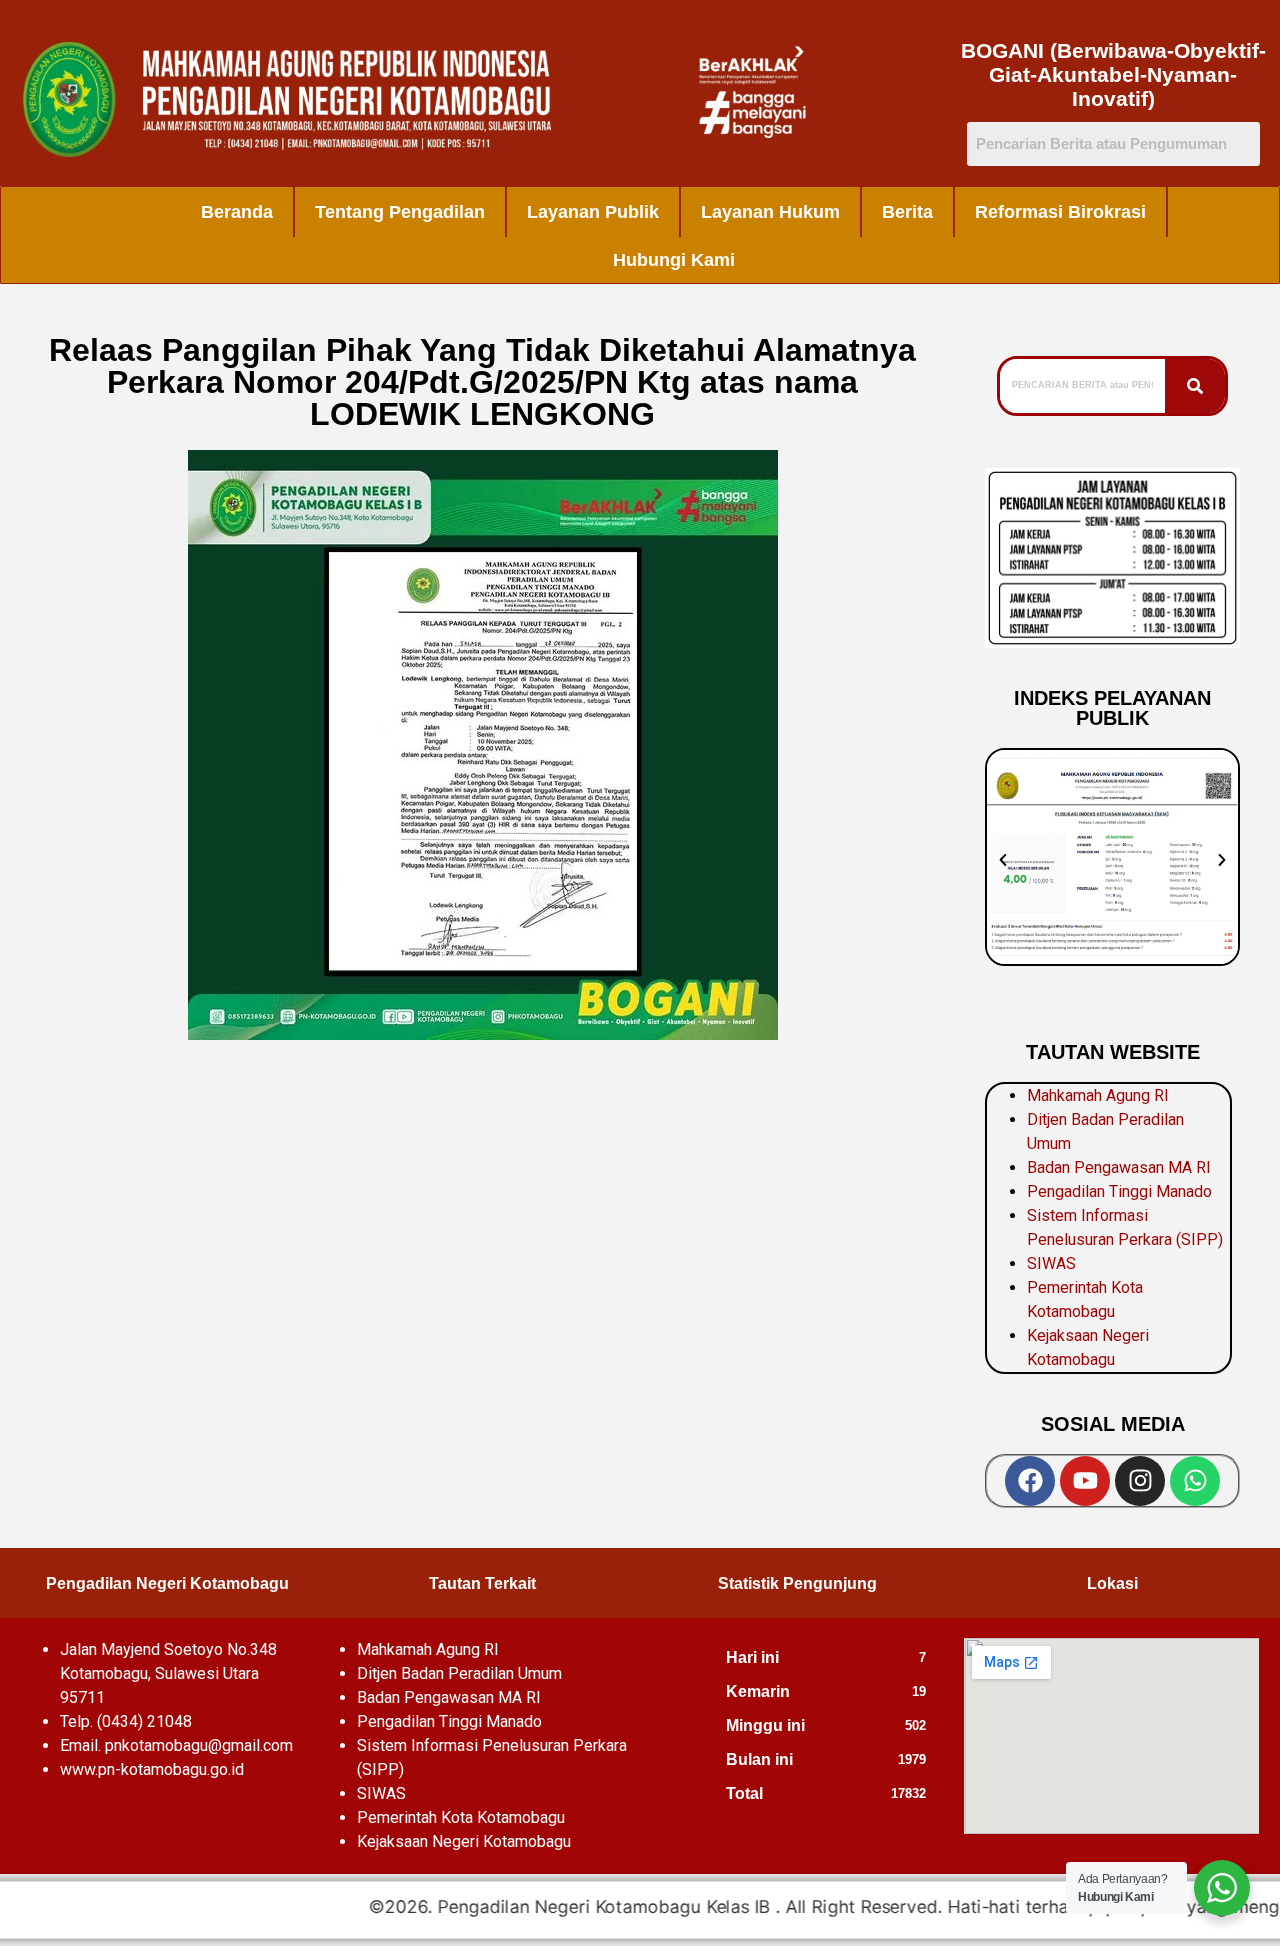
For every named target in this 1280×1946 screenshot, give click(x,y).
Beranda (237, 212)
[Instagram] (1140, 1481)
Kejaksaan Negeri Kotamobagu (464, 1841)
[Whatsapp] (1195, 1481)
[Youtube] (1085, 1481)
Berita (907, 212)
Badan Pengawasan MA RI (1119, 1167)
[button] (1003, 860)
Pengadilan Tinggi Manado (1119, 1191)
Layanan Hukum (770, 212)
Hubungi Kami (674, 260)
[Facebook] (1030, 1481)
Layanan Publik (593, 212)
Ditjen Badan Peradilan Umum (459, 1673)
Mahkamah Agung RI (1098, 1095)
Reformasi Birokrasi (1060, 212)
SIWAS (1051, 1263)
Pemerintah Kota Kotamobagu (461, 1817)
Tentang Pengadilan (400, 212)
